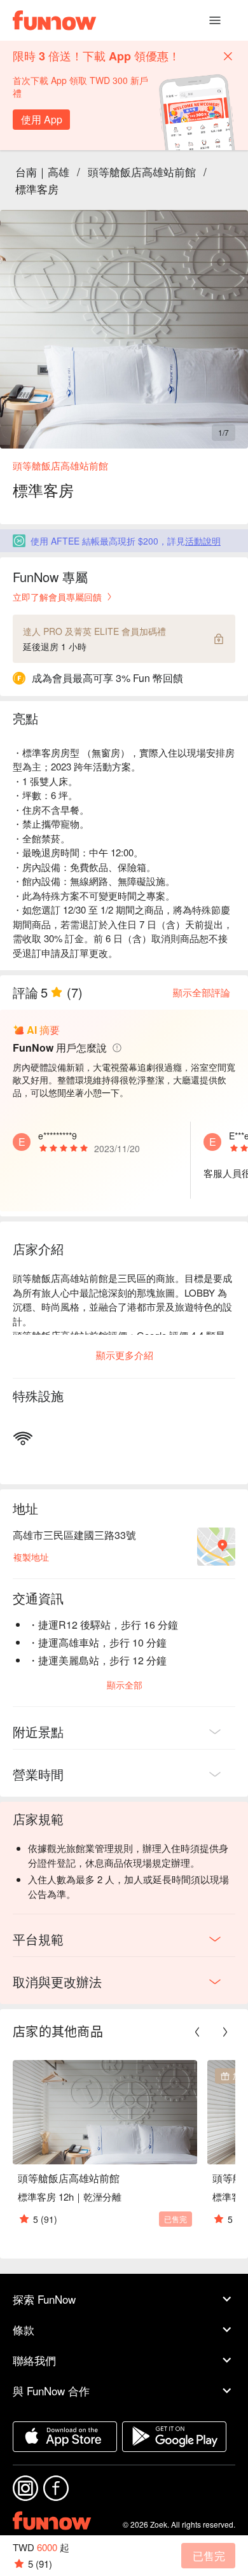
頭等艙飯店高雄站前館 (142, 171)
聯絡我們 (34, 2360)
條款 (24, 2329)
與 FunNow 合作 (51, 2391)
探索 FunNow (44, 2299)
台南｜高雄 (42, 171)
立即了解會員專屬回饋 (57, 597)
